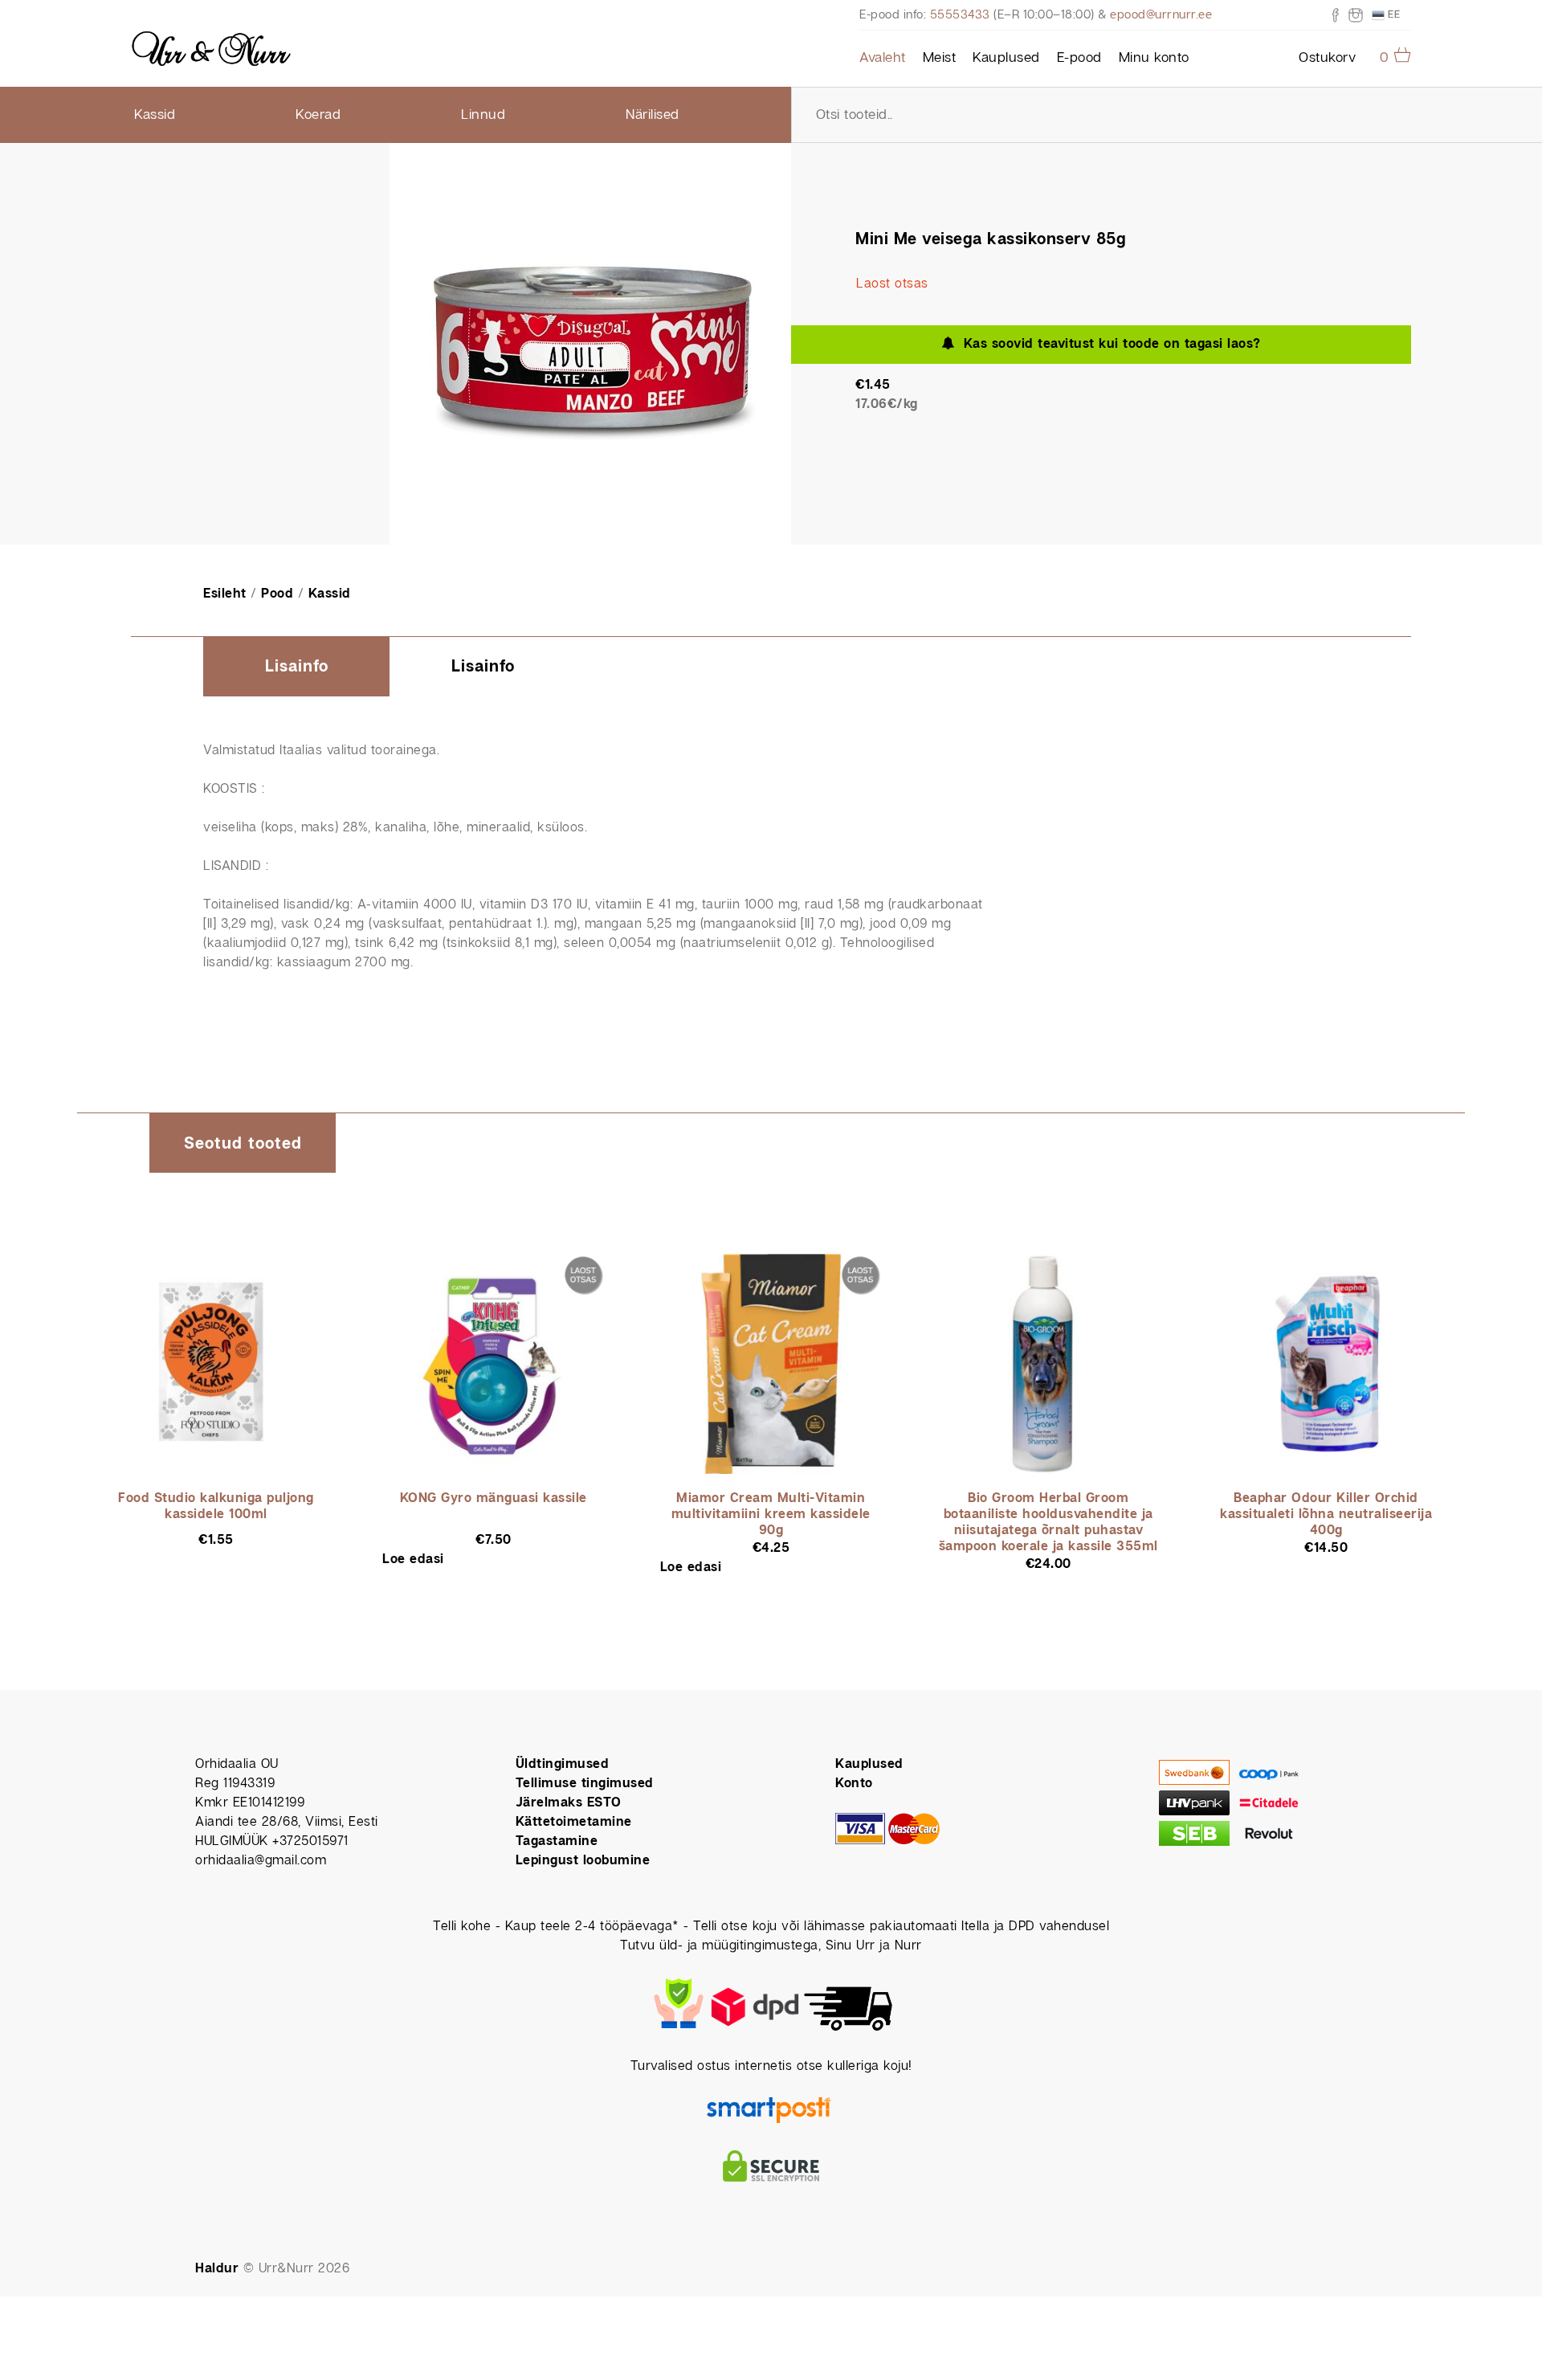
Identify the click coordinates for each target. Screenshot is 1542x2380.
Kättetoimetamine (574, 1822)
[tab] (296, 667)
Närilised (653, 115)
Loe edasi (413, 1559)
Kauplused (1006, 58)
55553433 (960, 15)
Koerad (318, 115)
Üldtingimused (563, 1764)
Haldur (217, 2269)
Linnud (483, 115)
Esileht (225, 594)
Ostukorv (1327, 58)
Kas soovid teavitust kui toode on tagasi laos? (1108, 344)
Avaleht (883, 58)
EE (1393, 14)
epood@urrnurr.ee (1161, 15)
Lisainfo (297, 667)
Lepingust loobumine (583, 1861)
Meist (940, 58)
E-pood (1079, 58)
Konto (854, 1784)
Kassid (155, 115)
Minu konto (1154, 58)
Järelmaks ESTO (569, 1803)
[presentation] (296, 668)
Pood (277, 594)
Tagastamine (557, 1841)
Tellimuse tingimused (585, 1784)
